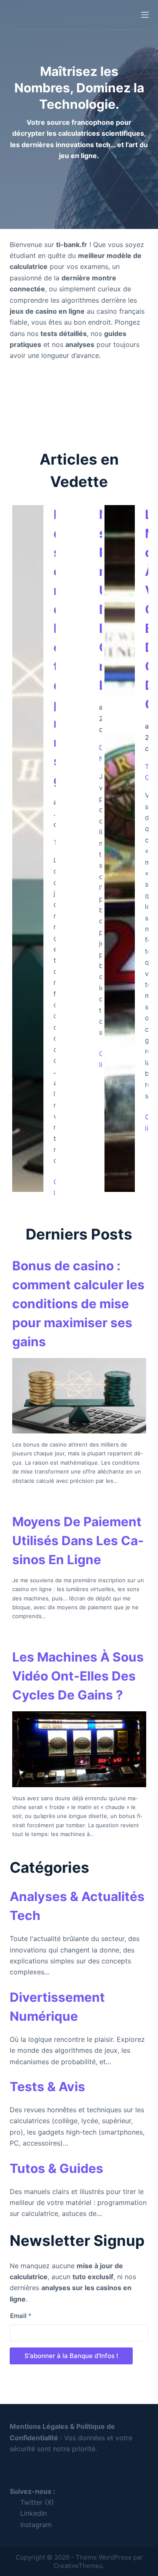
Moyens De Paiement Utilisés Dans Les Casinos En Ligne (78, 1541)
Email (21, 2316)
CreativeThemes (78, 2566)
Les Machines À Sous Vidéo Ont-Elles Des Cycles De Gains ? (78, 1676)
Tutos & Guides (56, 2168)
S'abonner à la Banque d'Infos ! (71, 2356)
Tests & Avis (47, 2087)
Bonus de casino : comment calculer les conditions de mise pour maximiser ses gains (78, 1304)
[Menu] (145, 15)
